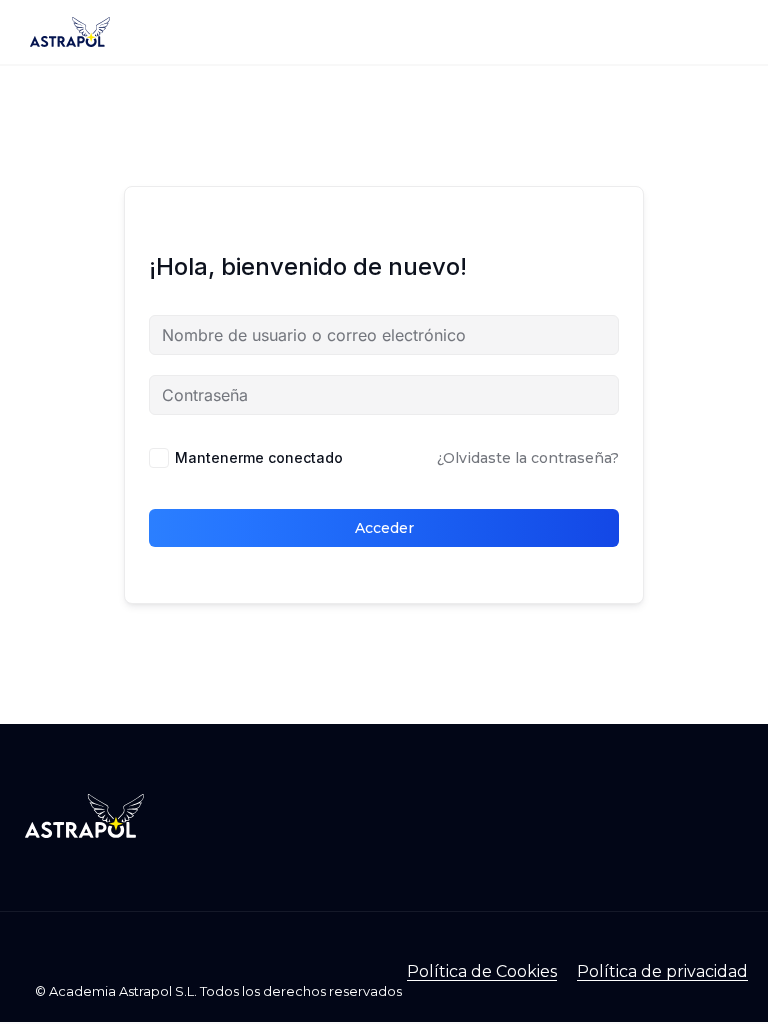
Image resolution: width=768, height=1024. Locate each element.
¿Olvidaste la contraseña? (528, 458)
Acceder (384, 528)
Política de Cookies (482, 971)
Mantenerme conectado (259, 457)
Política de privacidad (662, 971)
